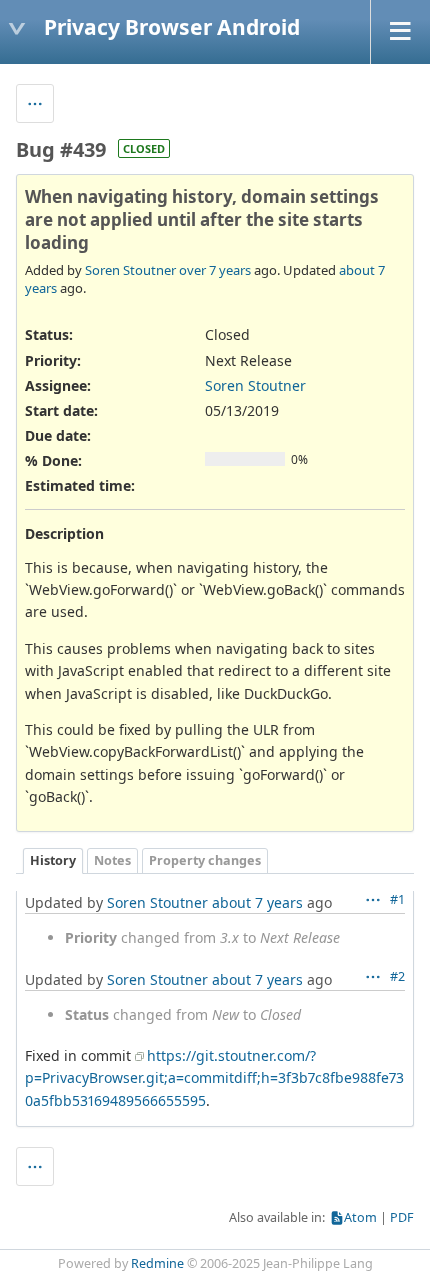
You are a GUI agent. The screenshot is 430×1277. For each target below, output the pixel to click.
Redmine (157, 1263)
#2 (397, 976)
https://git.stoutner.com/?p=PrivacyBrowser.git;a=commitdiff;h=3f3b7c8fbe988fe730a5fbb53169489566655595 (214, 1078)
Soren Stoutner (130, 270)
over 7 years (215, 270)
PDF (402, 1217)
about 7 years (257, 902)
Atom (360, 1217)
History (53, 860)
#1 (397, 899)
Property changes (205, 860)
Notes (112, 860)
